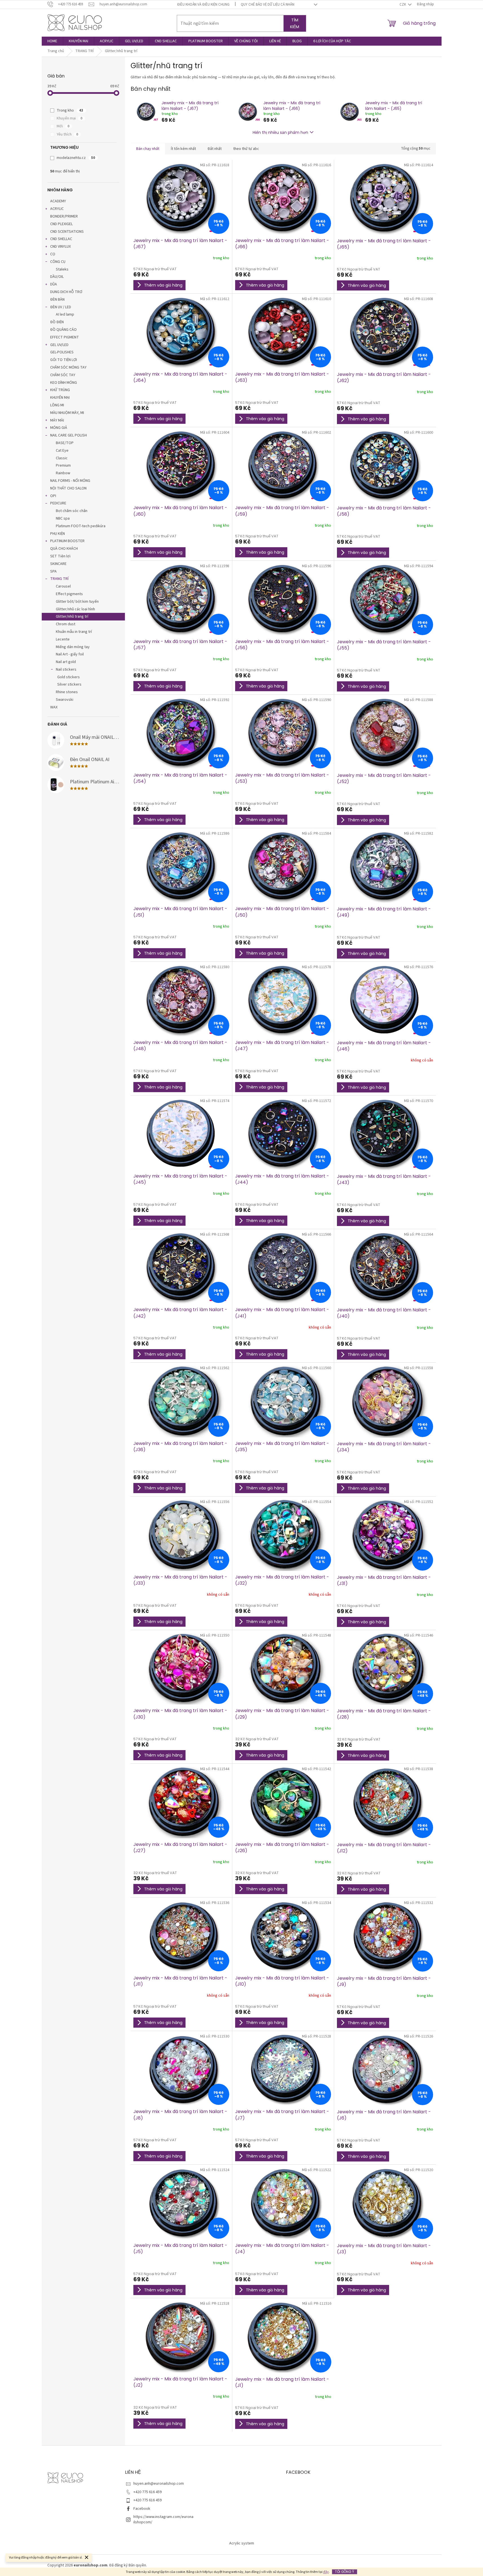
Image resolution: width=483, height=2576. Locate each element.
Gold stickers (69, 677)
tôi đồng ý (345, 2572)
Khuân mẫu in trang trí (74, 632)
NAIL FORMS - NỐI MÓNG (70, 481)
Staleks (62, 269)
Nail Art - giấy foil (70, 654)
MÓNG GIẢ (59, 428)
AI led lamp (65, 314)
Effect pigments (69, 594)
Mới (63, 126)
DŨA (54, 284)
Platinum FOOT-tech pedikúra (81, 526)
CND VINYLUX (60, 247)
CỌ (53, 254)
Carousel (63, 586)
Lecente (63, 639)
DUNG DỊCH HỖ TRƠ (66, 292)
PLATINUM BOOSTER (67, 541)
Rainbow (63, 473)
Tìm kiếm (295, 23)
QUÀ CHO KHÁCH (64, 549)
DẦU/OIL (57, 277)
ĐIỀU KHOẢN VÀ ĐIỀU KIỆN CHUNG (203, 5)
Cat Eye (62, 451)
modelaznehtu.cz (76, 158)
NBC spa (63, 518)
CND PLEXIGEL (61, 224)
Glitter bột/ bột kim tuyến (77, 602)
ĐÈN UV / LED (61, 307)
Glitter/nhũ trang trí (72, 617)
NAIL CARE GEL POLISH (69, 435)
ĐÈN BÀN (57, 300)
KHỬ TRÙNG (60, 390)
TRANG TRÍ (59, 579)
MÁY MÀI (57, 420)
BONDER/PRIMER (64, 216)
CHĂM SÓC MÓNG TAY (68, 367)
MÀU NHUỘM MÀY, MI (67, 413)
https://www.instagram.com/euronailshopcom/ (163, 2520)
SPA (53, 571)
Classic (62, 458)
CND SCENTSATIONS (67, 232)
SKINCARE (58, 564)
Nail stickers (66, 670)
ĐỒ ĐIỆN (57, 322)
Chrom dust (66, 624)
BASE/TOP (65, 443)
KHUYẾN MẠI (60, 398)
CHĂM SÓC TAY (63, 375)
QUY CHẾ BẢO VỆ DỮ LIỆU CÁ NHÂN (268, 5)
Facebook (142, 2509)
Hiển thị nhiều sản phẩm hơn (280, 132)
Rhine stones (67, 692)
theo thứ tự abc (246, 149)
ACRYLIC (57, 209)
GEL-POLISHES (62, 352)
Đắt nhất (215, 149)
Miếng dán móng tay (73, 647)
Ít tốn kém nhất (183, 149)
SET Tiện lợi (60, 556)
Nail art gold (66, 662)
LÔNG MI (57, 405)
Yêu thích (67, 134)
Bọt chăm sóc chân (72, 511)
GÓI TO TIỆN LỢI (64, 360)
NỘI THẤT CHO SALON (68, 488)
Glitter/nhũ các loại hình (75, 609)
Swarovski (65, 700)
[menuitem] (52, 41)
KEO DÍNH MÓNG (64, 383)
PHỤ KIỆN (58, 534)
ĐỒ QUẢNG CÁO (63, 330)
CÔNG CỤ (58, 262)
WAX (54, 707)
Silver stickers (69, 684)
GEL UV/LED (59, 345)
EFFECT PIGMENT (65, 337)
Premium (63, 465)
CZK (403, 5)
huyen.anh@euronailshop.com (159, 2484)
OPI (53, 496)
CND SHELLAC (61, 239)
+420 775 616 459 (147, 2492)
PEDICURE (58, 503)
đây (326, 2572)
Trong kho (70, 110)
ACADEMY (58, 201)
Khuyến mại (70, 118)
